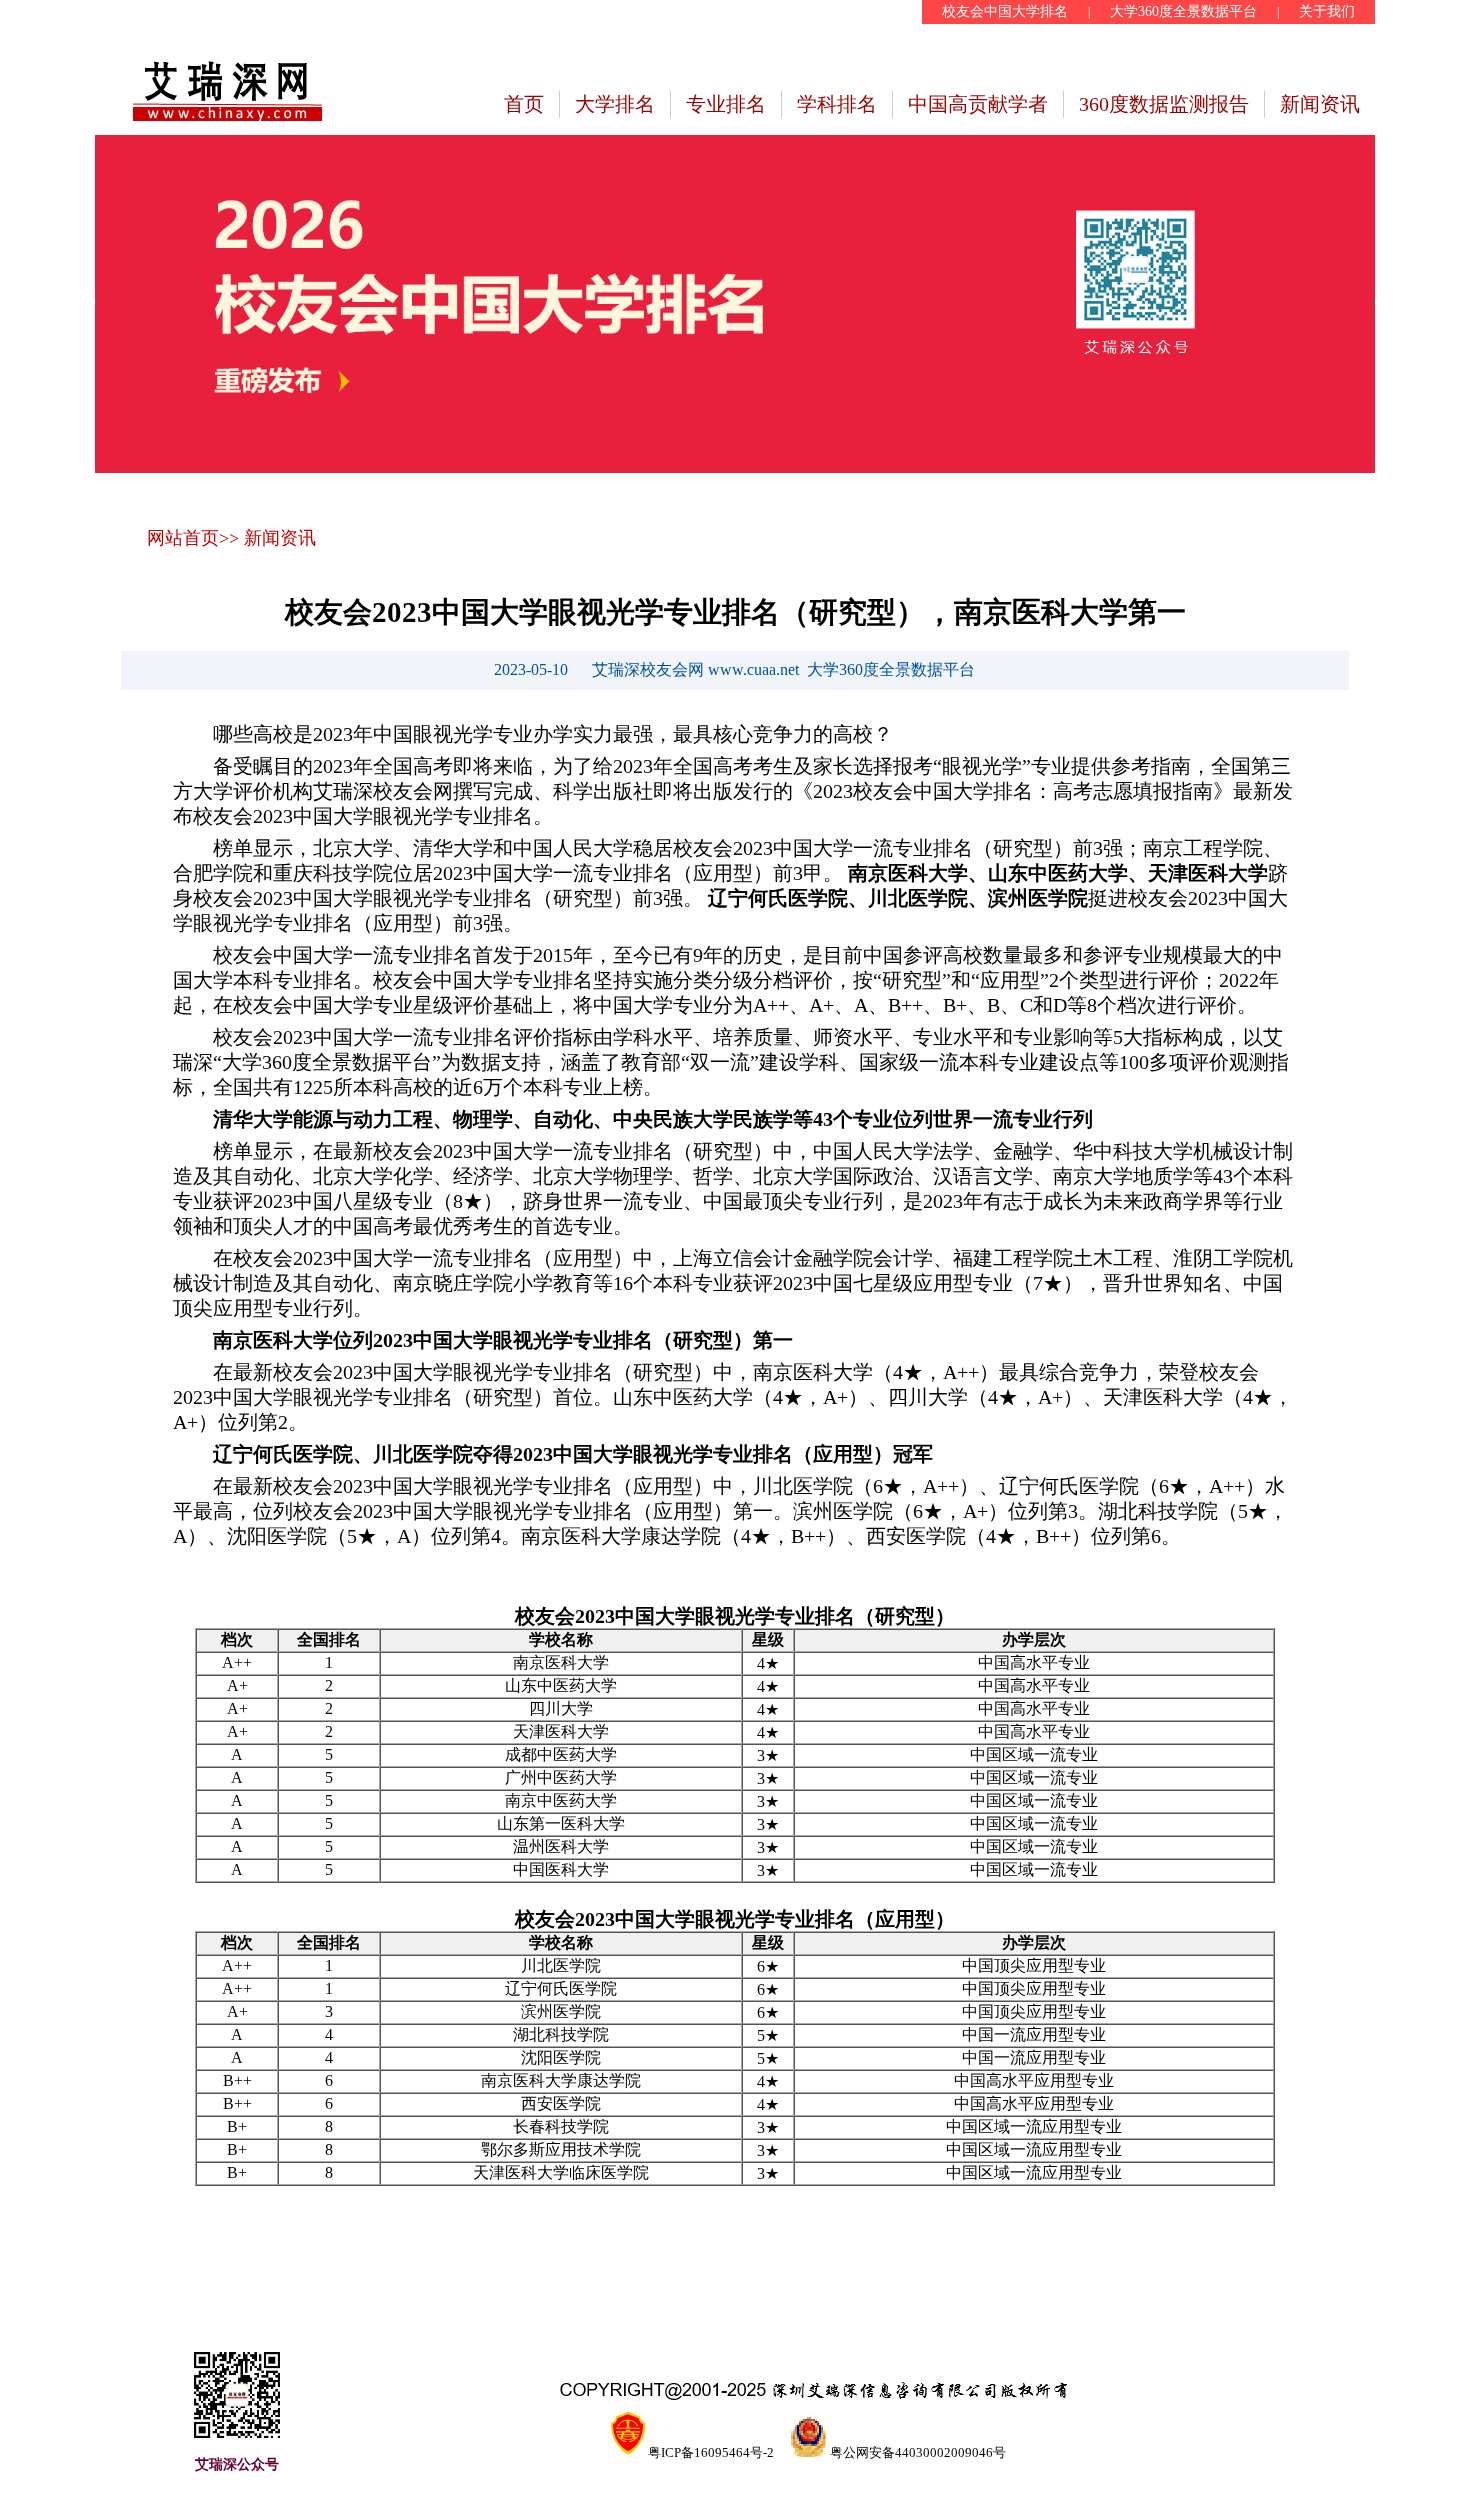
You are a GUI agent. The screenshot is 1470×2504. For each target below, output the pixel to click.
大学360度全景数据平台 (1183, 11)
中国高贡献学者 (978, 104)
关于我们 (1327, 11)
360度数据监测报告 (1164, 104)
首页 (524, 104)
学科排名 (837, 104)
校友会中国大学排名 (1005, 11)
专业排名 (726, 104)
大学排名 (615, 104)
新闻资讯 (1320, 104)
